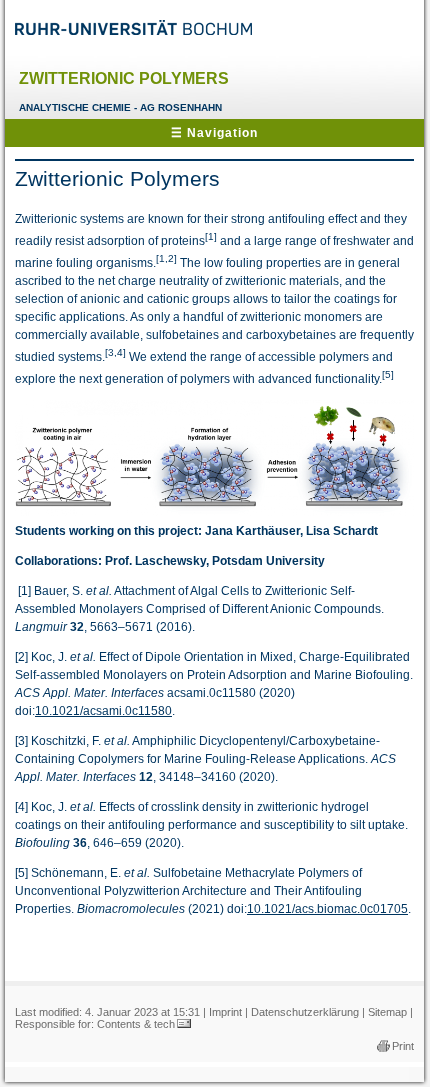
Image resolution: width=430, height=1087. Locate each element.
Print (403, 1046)
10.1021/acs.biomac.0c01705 (327, 909)
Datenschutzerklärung (305, 1012)
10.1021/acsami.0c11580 (103, 711)
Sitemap (387, 1012)
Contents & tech (136, 1024)
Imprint (225, 1012)
